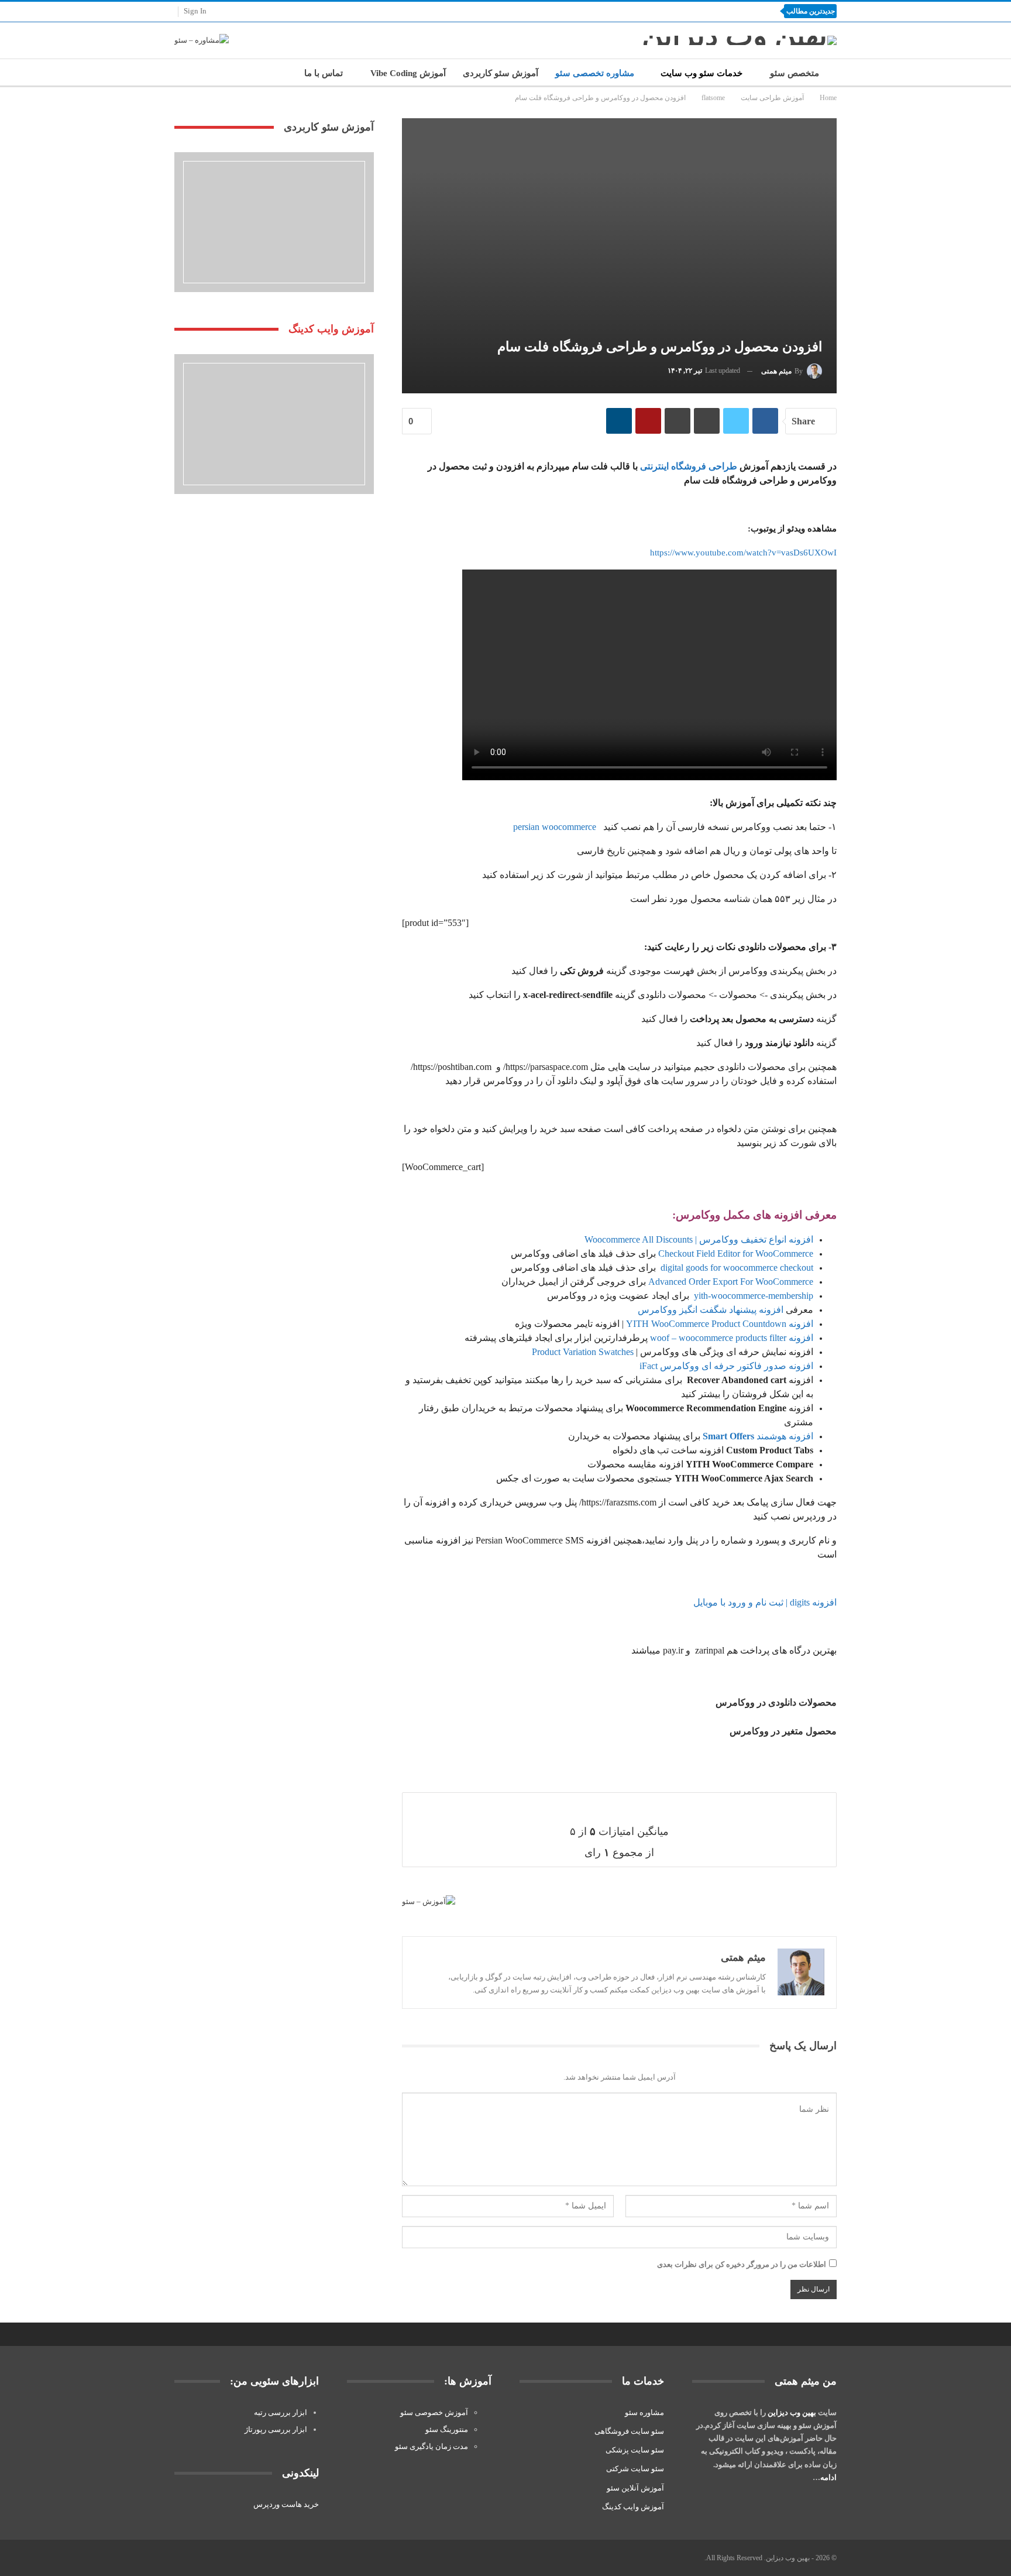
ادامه (828, 2477)
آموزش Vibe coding (408, 73)
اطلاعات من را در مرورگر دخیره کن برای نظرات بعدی (742, 2264)
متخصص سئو (795, 73)
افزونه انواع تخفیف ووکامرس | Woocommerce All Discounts (699, 1239)
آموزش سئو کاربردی (501, 73)
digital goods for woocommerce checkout (736, 1268)
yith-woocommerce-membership (752, 1296)
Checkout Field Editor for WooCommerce (736, 1253)
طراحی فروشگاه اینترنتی (689, 466)
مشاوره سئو (644, 2412)
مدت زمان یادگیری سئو (431, 2446)
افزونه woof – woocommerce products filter (732, 1338)
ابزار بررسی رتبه (281, 2412)
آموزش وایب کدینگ (633, 2507)
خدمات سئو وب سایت (701, 73)
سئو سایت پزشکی (635, 2450)
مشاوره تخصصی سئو (595, 73)
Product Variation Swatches (583, 1352)
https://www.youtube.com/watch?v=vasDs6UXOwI (743, 553)
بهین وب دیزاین (792, 2412)
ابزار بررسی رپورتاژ (276, 2429)
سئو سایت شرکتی (635, 2469)
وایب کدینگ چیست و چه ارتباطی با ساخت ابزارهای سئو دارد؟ (658, 11)
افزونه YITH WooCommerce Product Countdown (720, 1324)
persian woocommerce (555, 827)
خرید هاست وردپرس (286, 2504)
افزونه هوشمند (758, 1436)
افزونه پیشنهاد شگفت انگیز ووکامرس (709, 1310)
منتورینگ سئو (447, 2429)
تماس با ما (324, 73)
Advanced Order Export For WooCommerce (731, 1282)
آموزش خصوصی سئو (434, 2412)
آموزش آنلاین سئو (635, 2488)
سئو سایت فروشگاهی (629, 2431)
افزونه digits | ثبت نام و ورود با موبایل (765, 1602)
